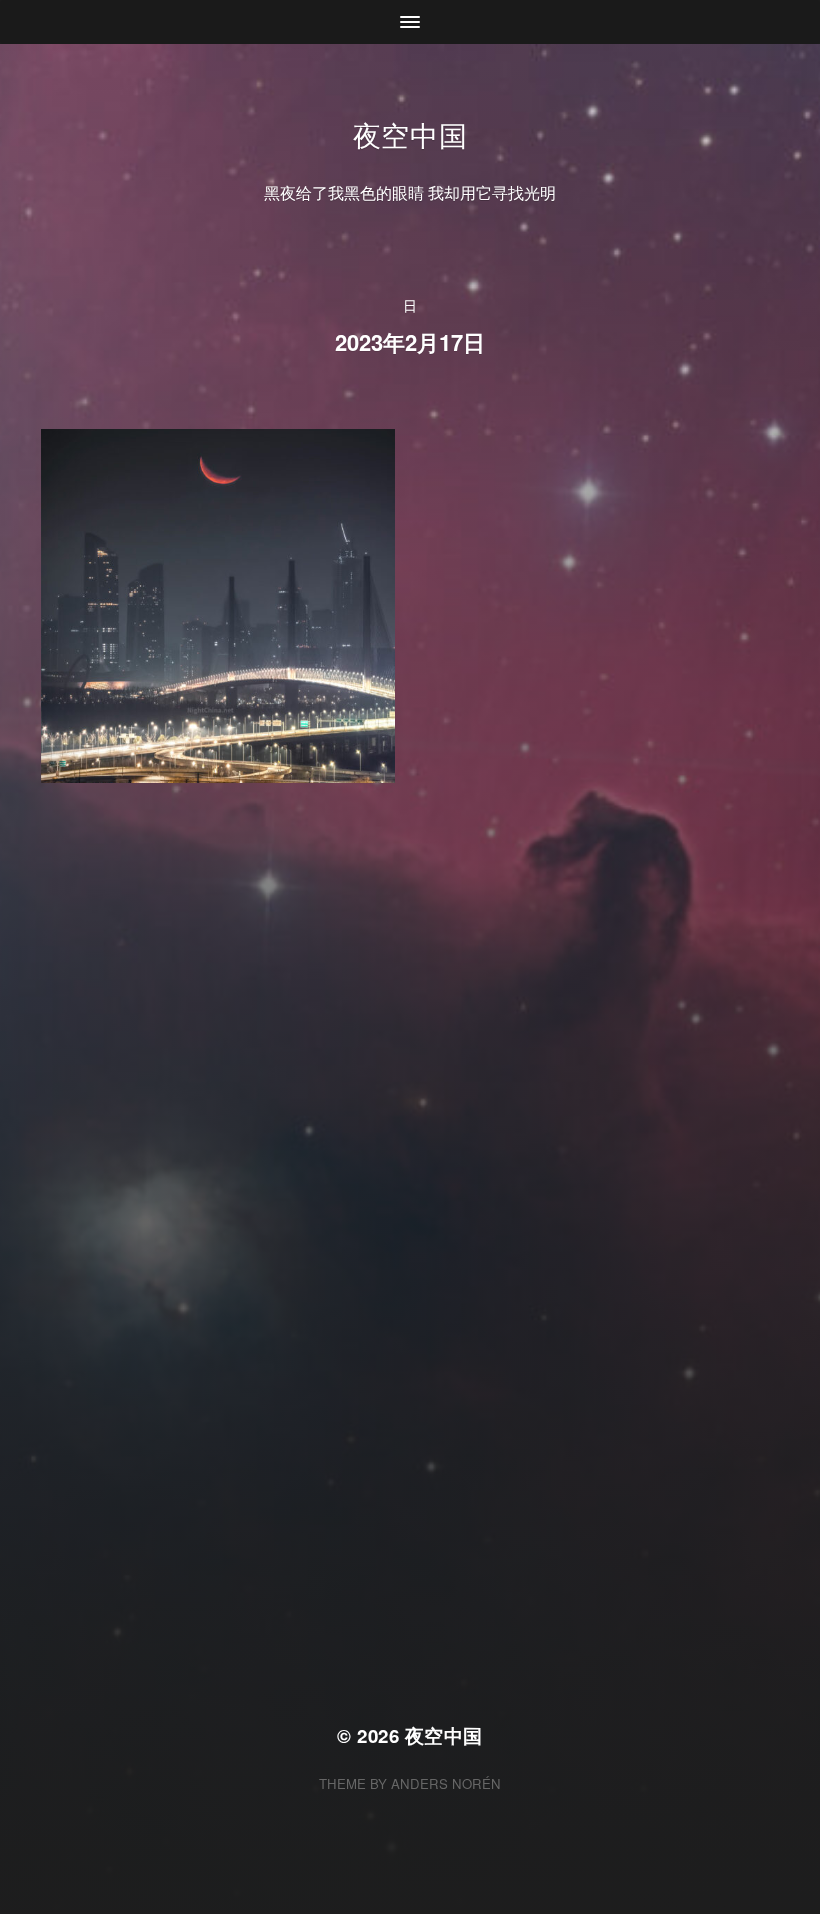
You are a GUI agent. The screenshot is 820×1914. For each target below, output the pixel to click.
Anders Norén (446, 1783)
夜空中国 (410, 134)
